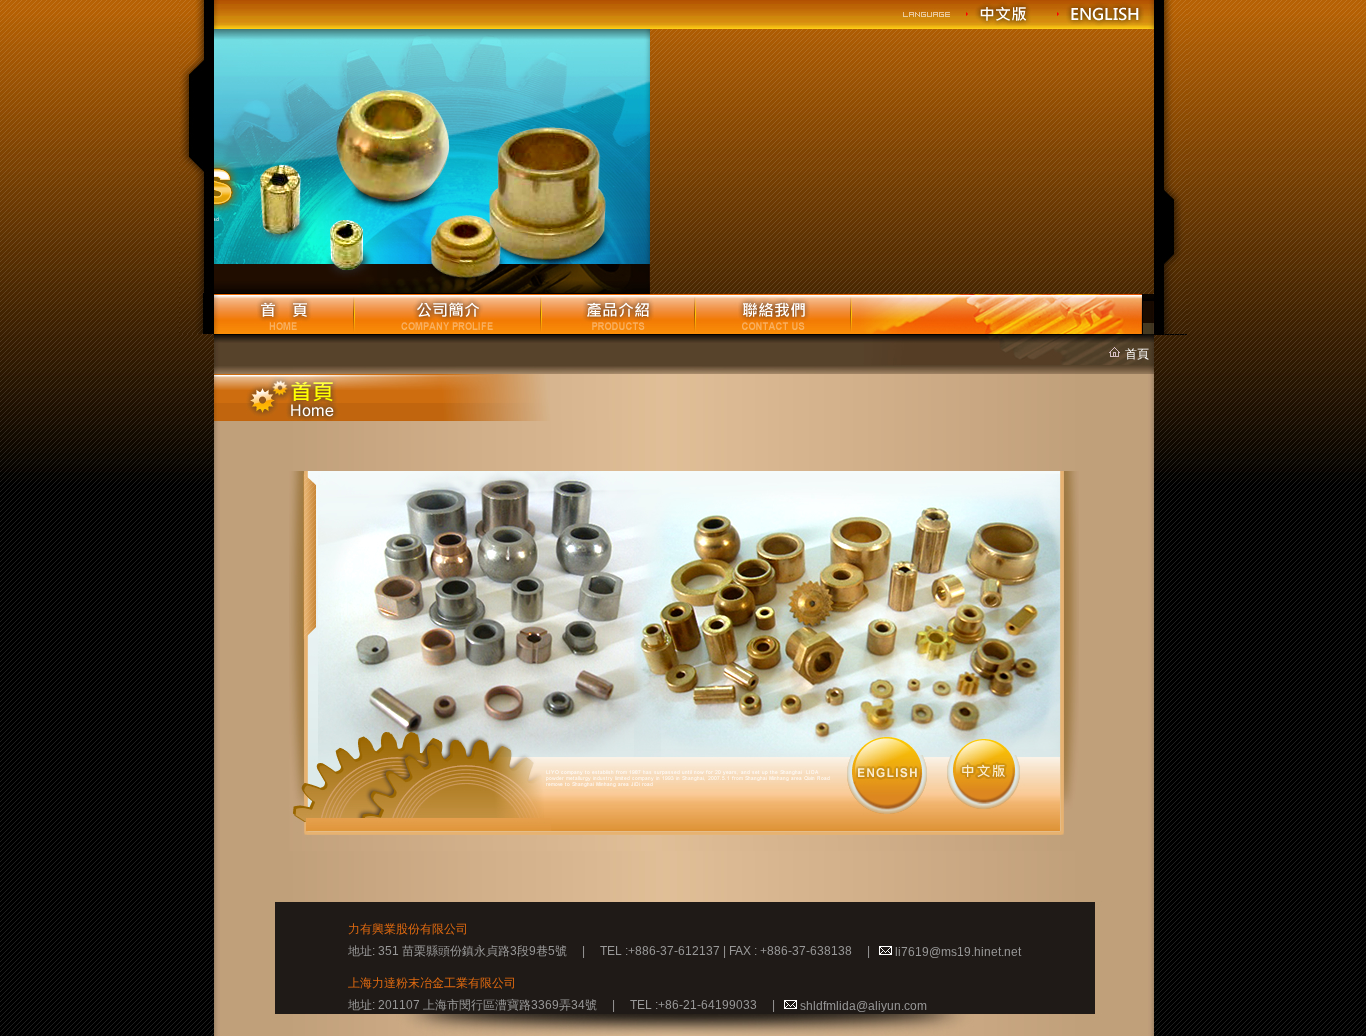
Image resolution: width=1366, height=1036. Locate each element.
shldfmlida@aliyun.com (863, 1006)
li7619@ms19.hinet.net (958, 952)
